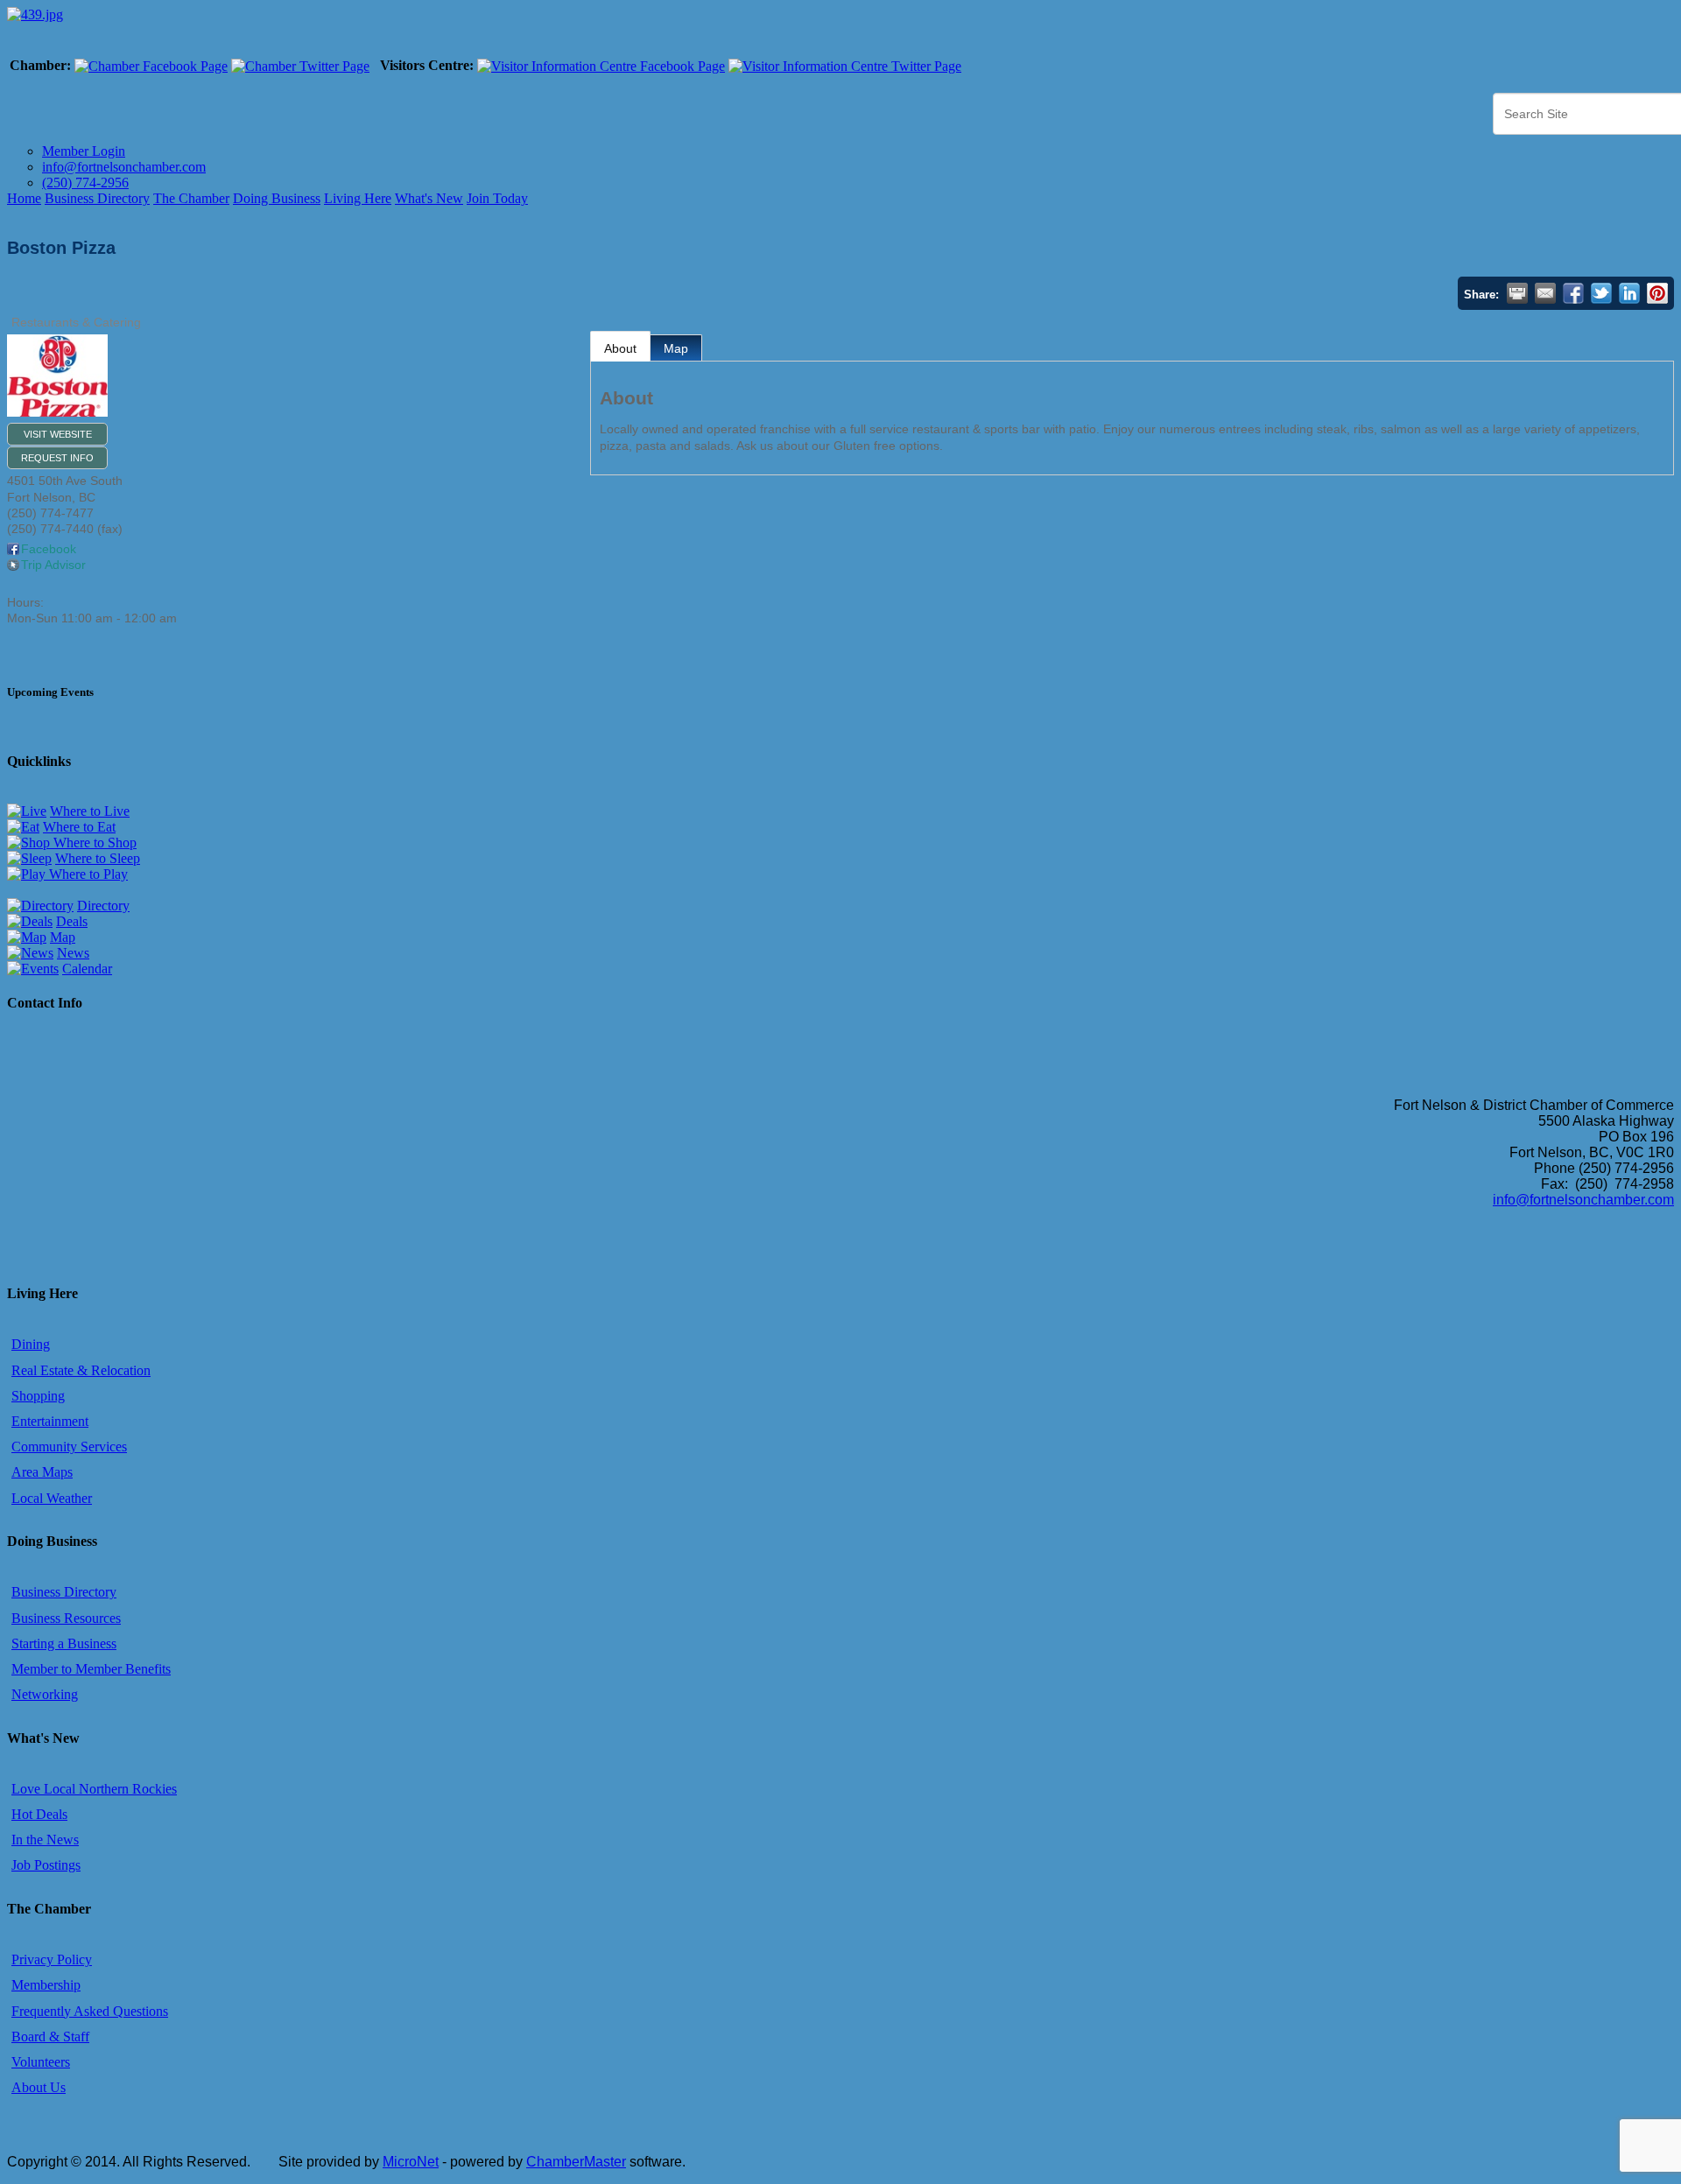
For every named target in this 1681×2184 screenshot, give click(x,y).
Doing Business (277, 198)
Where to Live (90, 811)
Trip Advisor (53, 565)
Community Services (69, 1447)
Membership (46, 1985)
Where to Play (87, 874)
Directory (103, 906)
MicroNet (411, 2162)
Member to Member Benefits (91, 1669)
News (73, 953)
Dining (31, 1344)
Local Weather (52, 1498)
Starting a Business (64, 1643)
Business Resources (66, 1618)
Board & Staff (50, 2037)
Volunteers (41, 2062)
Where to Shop (93, 843)
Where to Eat (79, 827)
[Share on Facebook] (1573, 293)
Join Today (497, 198)
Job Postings (46, 1865)
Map (676, 348)
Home (24, 198)
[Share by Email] (1545, 293)
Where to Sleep (98, 858)
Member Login (84, 151)
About (620, 348)
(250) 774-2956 (85, 183)
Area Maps (42, 1472)
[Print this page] (1517, 293)
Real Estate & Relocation (81, 1370)
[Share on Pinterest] (1657, 293)
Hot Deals (39, 1814)
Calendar (87, 969)
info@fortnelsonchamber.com (124, 167)
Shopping (38, 1396)
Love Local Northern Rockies (94, 1789)
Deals (72, 921)
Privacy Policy (52, 1959)
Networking (45, 1694)
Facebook (49, 549)
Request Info (57, 458)
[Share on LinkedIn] (1629, 293)
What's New (429, 198)
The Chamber (191, 198)
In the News (45, 1840)
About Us (39, 2087)
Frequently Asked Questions (90, 2011)
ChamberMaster (576, 2162)
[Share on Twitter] (1601, 293)
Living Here (358, 198)
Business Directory (97, 198)
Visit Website (58, 434)
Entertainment (50, 1421)
